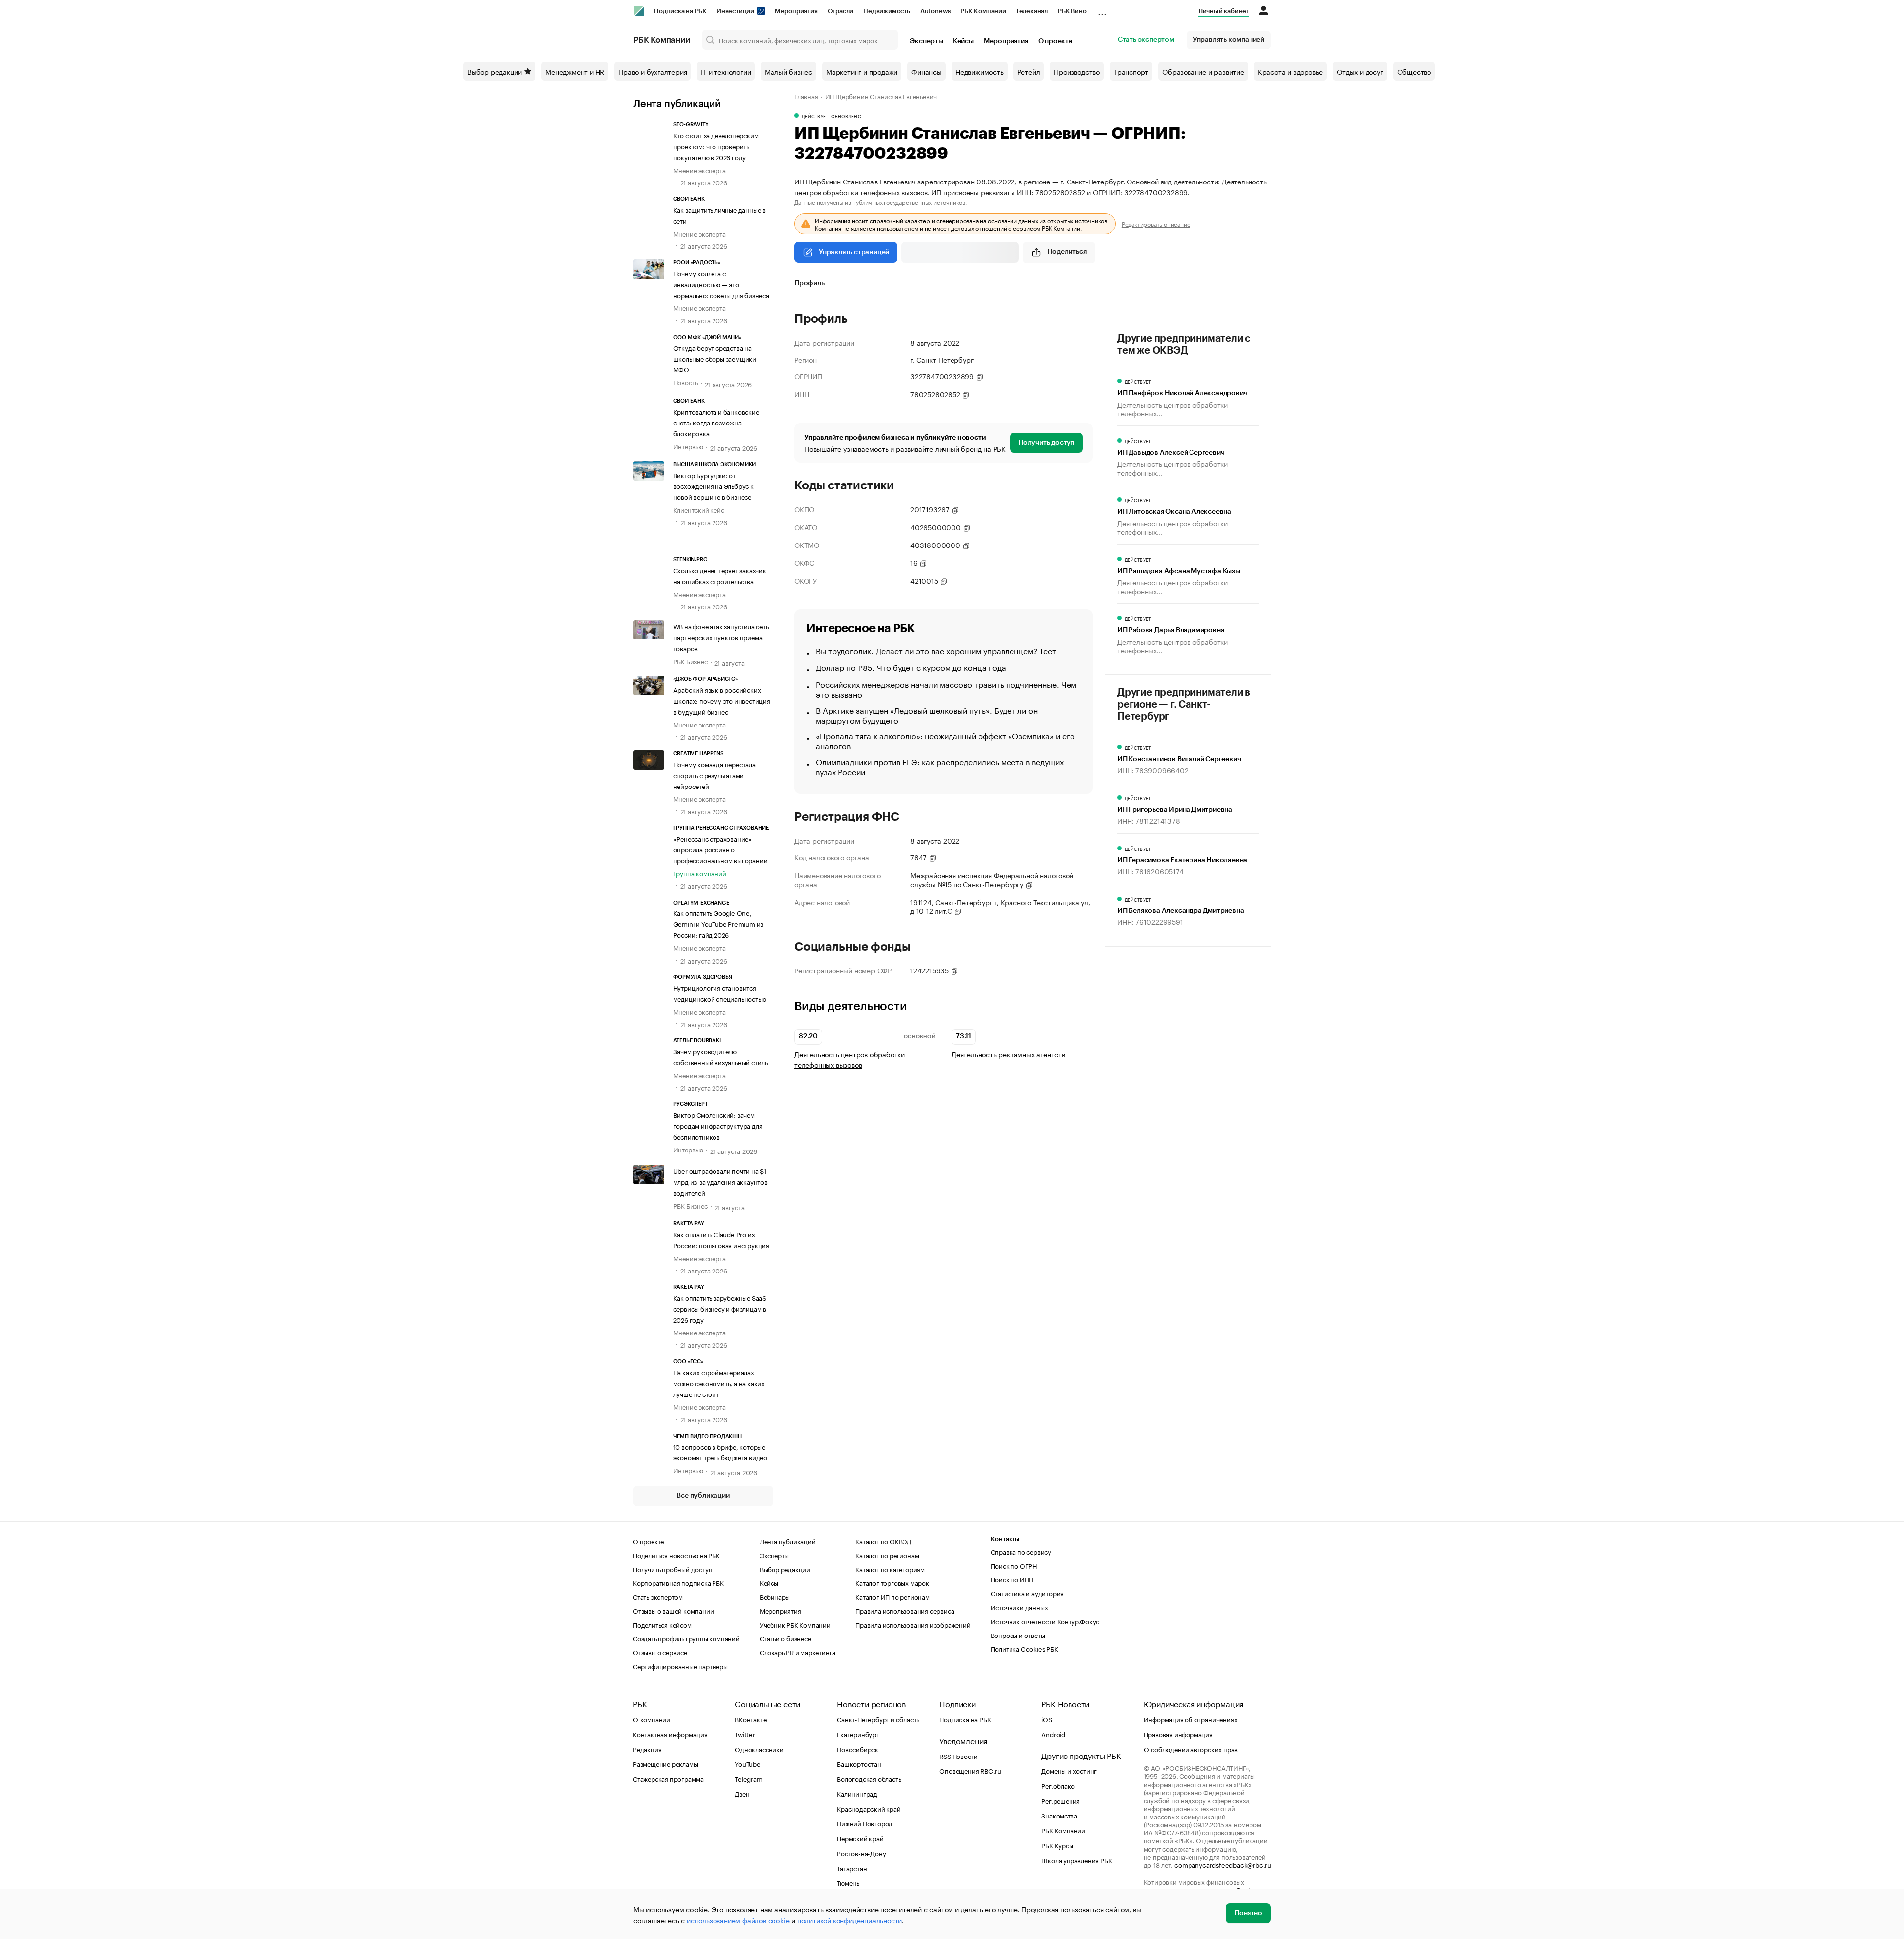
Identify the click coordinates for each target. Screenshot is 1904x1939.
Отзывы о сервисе (660, 1652)
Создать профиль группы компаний (686, 1638)
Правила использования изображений (913, 1624)
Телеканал (1032, 11)
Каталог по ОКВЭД (883, 1541)
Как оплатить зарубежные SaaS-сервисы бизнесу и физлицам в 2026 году (721, 1308)
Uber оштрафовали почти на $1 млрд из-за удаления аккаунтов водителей (720, 1181)
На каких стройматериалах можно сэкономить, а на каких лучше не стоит (719, 1383)
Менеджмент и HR (575, 71)
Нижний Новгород (865, 1823)
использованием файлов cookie (738, 1920)
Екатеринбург (858, 1734)
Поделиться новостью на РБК (676, 1555)
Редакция (647, 1749)
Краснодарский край (869, 1808)
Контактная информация (670, 1734)
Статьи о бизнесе (785, 1638)
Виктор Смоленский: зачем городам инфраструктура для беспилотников (718, 1125)
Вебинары (775, 1596)
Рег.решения (1061, 1800)
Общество (1414, 71)
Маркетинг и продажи (862, 71)
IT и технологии (726, 71)
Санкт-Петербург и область (878, 1719)
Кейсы (963, 41)
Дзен (742, 1793)
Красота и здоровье (1290, 71)
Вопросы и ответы (1018, 1635)
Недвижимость (887, 11)
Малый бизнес (788, 71)
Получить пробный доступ (672, 1569)
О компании (652, 1719)
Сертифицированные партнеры (680, 1666)
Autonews (935, 11)
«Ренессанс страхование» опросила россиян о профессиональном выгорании (720, 849)
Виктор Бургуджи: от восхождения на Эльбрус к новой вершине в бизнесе (714, 485)
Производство (1077, 71)
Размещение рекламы (665, 1763)
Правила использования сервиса (905, 1610)
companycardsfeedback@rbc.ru (1223, 1864)
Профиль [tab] (809, 283)
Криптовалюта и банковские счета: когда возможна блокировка (716, 422)
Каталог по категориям (890, 1569)
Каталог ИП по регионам (892, 1596)
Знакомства (1059, 1815)
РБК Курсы (1057, 1845)
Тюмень (848, 1882)
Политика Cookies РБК (1024, 1648)
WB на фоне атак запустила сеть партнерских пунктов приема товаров (721, 637)
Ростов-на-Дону (861, 1853)
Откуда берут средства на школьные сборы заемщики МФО (715, 358)
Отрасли (841, 11)
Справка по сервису (1021, 1551)
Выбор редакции (494, 71)
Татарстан (852, 1868)
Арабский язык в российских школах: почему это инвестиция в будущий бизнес (722, 700)
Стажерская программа (668, 1778)
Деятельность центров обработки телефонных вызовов (850, 1059)
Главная (806, 96)
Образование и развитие (1203, 71)
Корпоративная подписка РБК (678, 1582)
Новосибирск (858, 1749)
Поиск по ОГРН (1014, 1565)
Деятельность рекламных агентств (1008, 1054)
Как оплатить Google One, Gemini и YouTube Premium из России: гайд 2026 (718, 923)
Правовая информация (1178, 1734)
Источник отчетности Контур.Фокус (1045, 1621)
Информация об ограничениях (1191, 1719)
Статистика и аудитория (1027, 1593)
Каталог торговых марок (892, 1582)
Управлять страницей (854, 252)
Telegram (748, 1778)
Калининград (857, 1793)
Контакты (1005, 1539)
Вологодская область (869, 1778)
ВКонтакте (750, 1719)
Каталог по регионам (887, 1555)
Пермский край (860, 1838)
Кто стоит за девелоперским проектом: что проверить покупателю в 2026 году (716, 146)
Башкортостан (859, 1763)
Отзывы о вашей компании (673, 1610)
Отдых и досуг (1360, 71)
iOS (1046, 1719)
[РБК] (639, 11)
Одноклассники (759, 1749)
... (1102, 9)
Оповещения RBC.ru (970, 1770)
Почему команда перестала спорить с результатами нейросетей (714, 775)
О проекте (1055, 41)
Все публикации (703, 1496)
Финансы (926, 71)
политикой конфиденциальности (850, 1920)
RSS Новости (958, 1756)
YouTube (748, 1763)
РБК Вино (1072, 11)
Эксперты (926, 41)
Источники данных (1019, 1607)
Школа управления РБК (1076, 1860)
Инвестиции (736, 11)
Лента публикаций (677, 104)
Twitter (745, 1734)
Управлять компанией (1229, 40)
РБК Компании (983, 11)
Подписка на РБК (680, 11)
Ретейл (1029, 71)
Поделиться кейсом (662, 1624)
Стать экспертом (1146, 40)
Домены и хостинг (1069, 1770)
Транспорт (1131, 71)
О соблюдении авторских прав (1191, 1749)
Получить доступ (1046, 443)
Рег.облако (1058, 1785)
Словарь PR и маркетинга (798, 1652)
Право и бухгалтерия (653, 71)
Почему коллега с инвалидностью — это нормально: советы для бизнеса (721, 284)
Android (1053, 1734)
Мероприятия (796, 11)
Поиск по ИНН (1012, 1579)
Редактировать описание (1156, 224)
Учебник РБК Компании (795, 1624)
